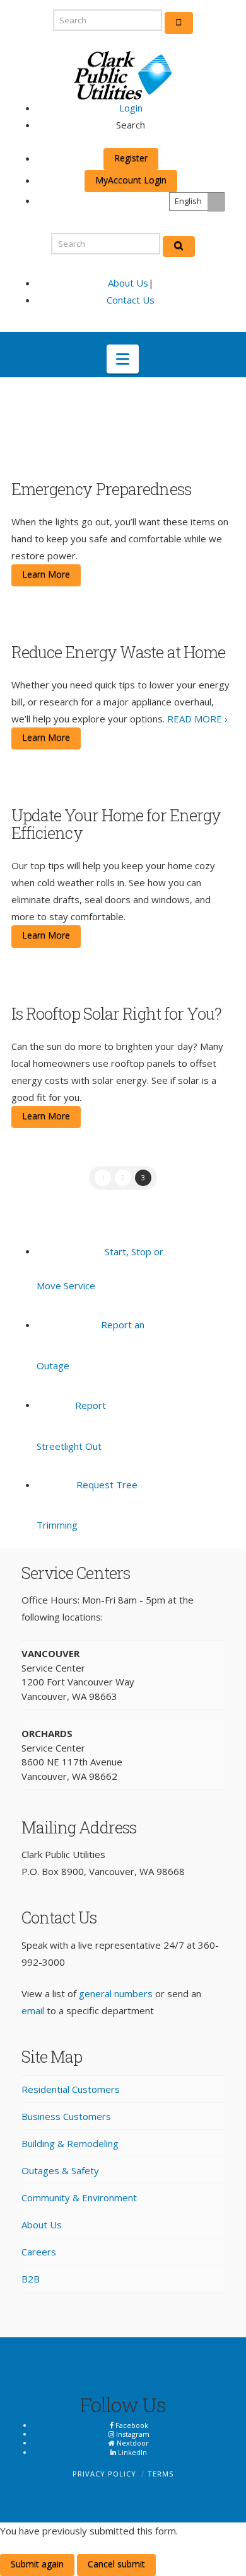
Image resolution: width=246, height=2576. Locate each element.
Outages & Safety (60, 2170)
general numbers (116, 1993)
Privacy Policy (104, 2474)
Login (131, 108)
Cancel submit (116, 2564)
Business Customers (66, 2116)
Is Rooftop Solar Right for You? (116, 1013)
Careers (39, 2252)
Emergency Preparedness (101, 489)
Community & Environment (79, 2197)
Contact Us (131, 300)
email (33, 2010)
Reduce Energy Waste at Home (119, 652)
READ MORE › (197, 719)
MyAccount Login (131, 180)
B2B (31, 2279)
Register (131, 158)
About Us (128, 283)
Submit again (37, 2564)
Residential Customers (71, 2089)
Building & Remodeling (70, 2143)
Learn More (46, 574)
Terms (161, 2474)
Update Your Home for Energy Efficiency (116, 824)
